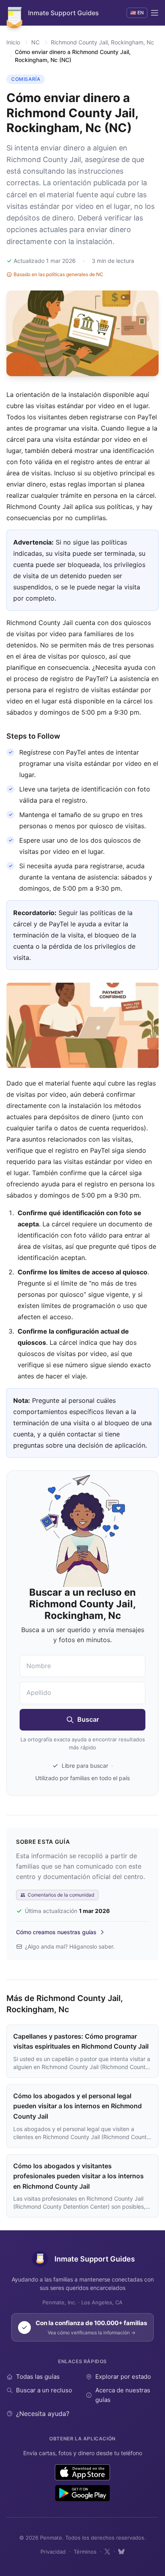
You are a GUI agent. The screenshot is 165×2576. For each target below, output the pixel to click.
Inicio (13, 42)
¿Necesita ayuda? (43, 2414)
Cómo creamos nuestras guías (56, 1932)
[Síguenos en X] (107, 2552)
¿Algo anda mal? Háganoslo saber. (70, 1946)
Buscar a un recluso (44, 2390)
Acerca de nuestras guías (123, 2395)
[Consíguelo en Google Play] (82, 2493)
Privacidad (53, 2552)
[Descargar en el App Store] (83, 2472)
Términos (85, 2552)
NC (35, 42)
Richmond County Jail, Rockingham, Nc (103, 42)
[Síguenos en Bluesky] (121, 2552)
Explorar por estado (123, 2377)
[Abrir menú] (155, 13)
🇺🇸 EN (137, 13)
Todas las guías (38, 2377)
